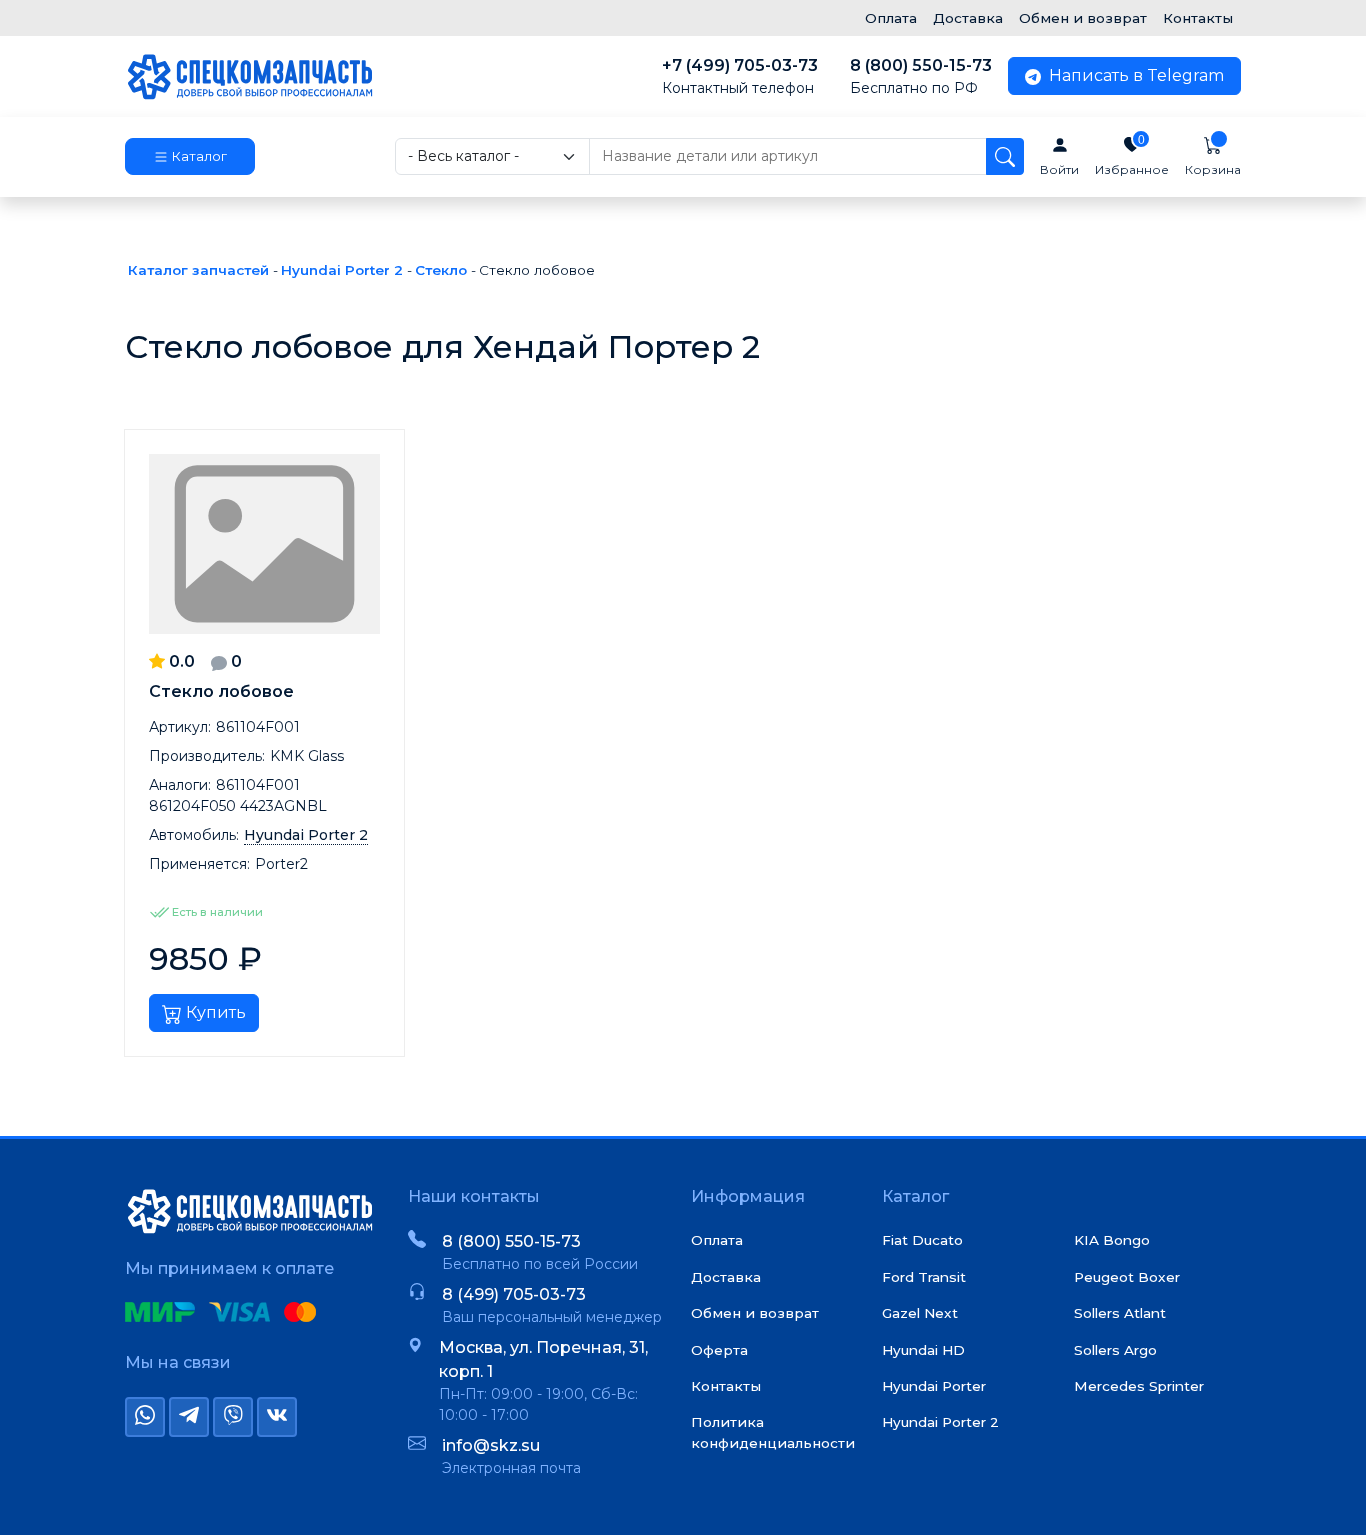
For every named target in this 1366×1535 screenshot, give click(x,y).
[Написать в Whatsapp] (145, 1417)
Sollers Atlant (1120, 1313)
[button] (190, 157)
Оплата (891, 18)
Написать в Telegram (1134, 75)
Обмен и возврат (1083, 18)
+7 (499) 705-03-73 (740, 76)
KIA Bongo (1112, 1240)
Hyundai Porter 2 (940, 1422)
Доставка (968, 18)
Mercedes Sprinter (1139, 1386)
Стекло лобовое (221, 691)
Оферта (719, 1350)
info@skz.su (491, 1445)
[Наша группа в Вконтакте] (277, 1417)
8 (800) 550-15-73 (921, 76)
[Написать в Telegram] (189, 1417)
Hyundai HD (923, 1350)
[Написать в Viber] (233, 1417)
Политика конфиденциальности (773, 1432)
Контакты (1198, 18)
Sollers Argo (1115, 1350)
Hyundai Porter (934, 1386)
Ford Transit (924, 1277)
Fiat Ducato (922, 1240)
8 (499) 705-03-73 (514, 1294)
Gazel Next (920, 1313)
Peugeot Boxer (1127, 1277)
